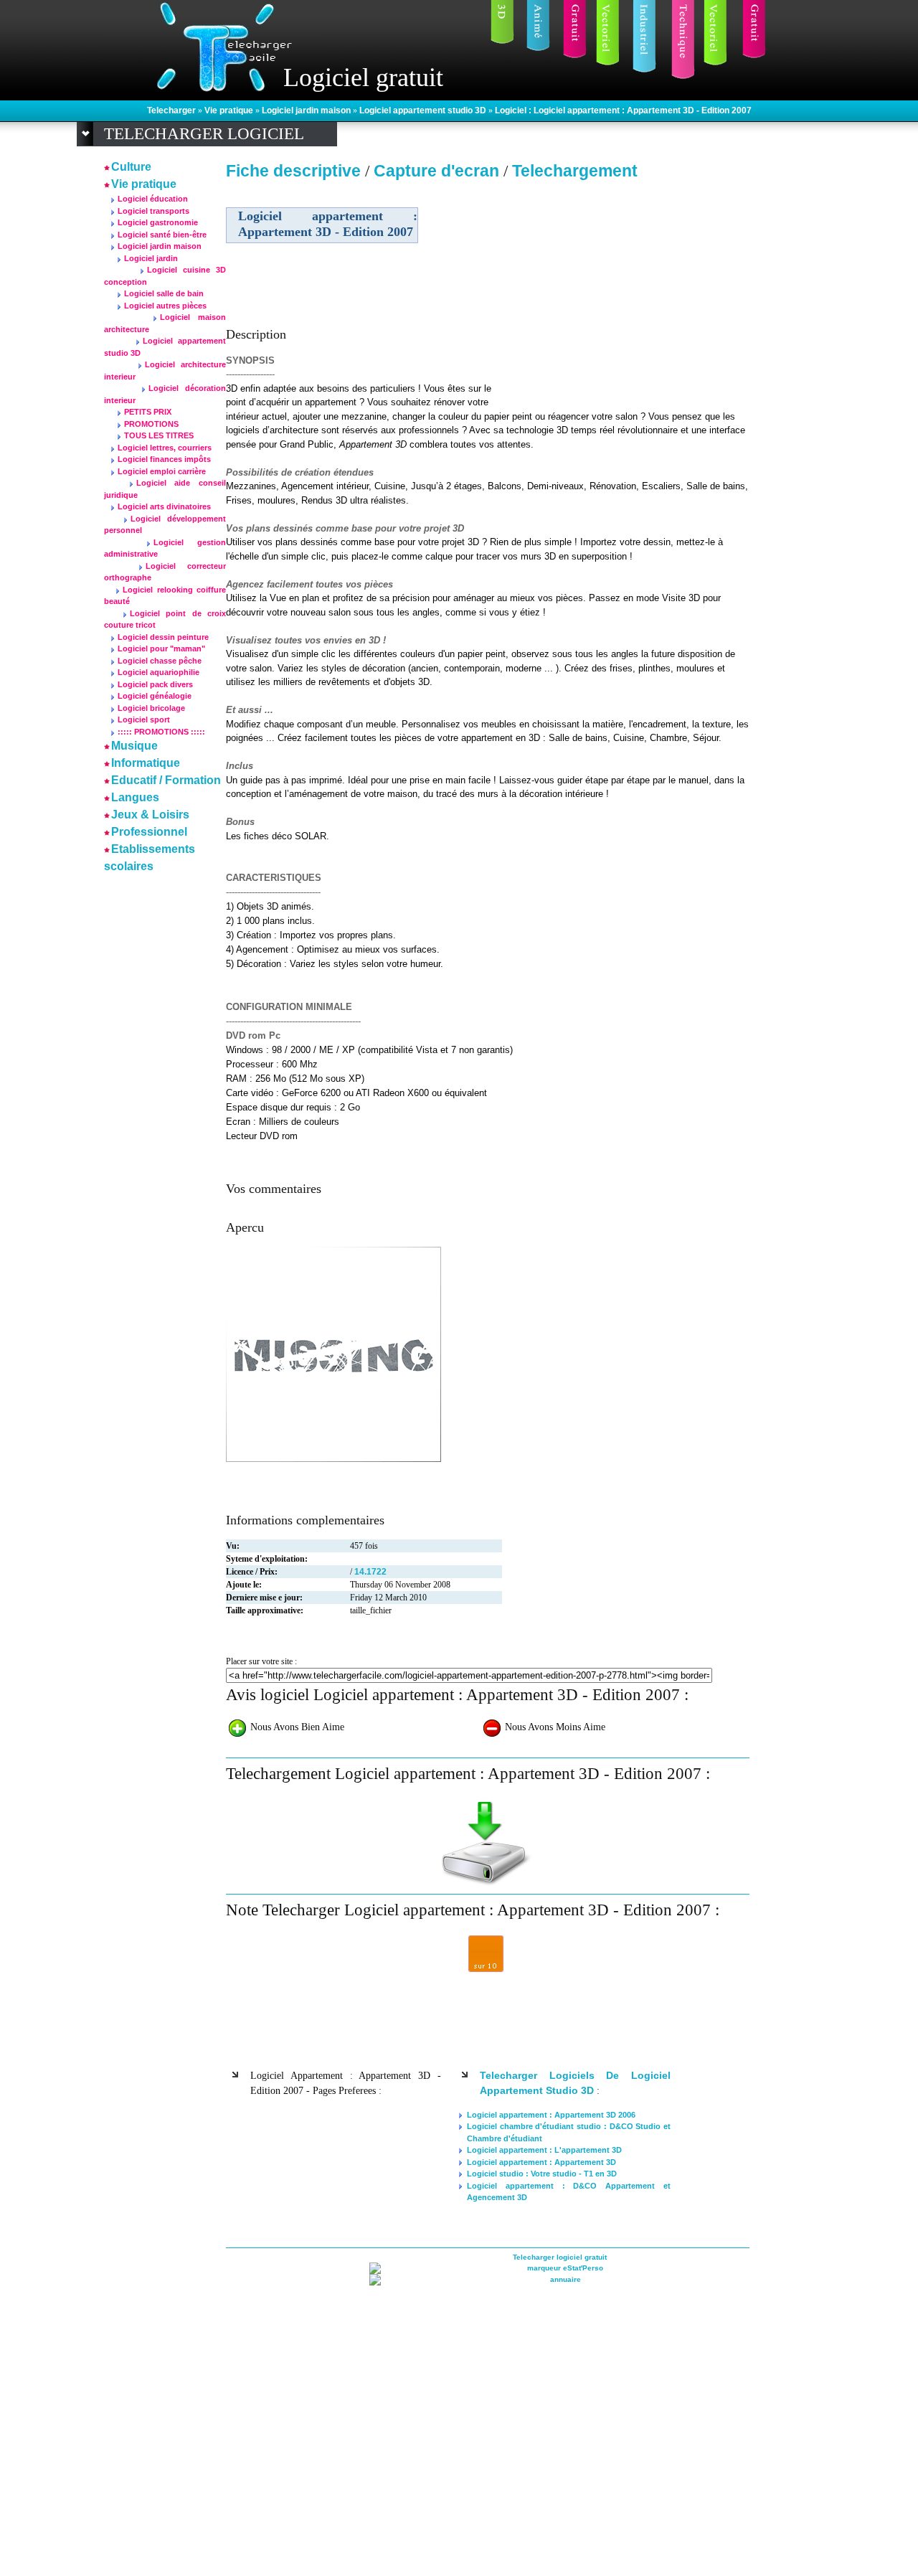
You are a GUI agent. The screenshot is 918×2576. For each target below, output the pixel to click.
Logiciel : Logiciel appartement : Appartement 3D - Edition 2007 (623, 110)
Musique (134, 746)
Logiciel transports (153, 211)
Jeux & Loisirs (150, 815)
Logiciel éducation (153, 199)
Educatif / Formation (166, 780)
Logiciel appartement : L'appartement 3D (544, 2150)
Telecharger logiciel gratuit (560, 2257)
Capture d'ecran (439, 171)
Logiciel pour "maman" (161, 648)
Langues (135, 797)
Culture (131, 167)
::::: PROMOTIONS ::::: (161, 732)
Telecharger (172, 110)
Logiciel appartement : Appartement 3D (541, 2162)
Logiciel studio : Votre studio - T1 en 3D (542, 2174)
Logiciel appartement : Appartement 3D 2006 (551, 2115)
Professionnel (149, 832)
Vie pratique (230, 110)
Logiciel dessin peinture (163, 637)
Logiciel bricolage (151, 708)
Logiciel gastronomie (158, 222)
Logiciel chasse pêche (160, 661)
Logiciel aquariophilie (158, 672)
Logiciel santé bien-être (162, 235)
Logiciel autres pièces (165, 306)
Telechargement (575, 171)
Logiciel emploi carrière (162, 471)
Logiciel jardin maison (307, 110)
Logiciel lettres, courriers (165, 448)
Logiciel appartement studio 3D (424, 110)
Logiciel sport (144, 720)
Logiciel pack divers (155, 684)
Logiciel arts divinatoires (164, 506)
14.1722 (370, 1572)
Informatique (146, 763)
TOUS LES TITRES (159, 435)
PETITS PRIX (148, 412)
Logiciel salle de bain (164, 293)
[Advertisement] (626, 286)
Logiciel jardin (151, 258)
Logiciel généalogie (155, 696)
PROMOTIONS (151, 424)
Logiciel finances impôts (164, 459)
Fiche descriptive (293, 171)
